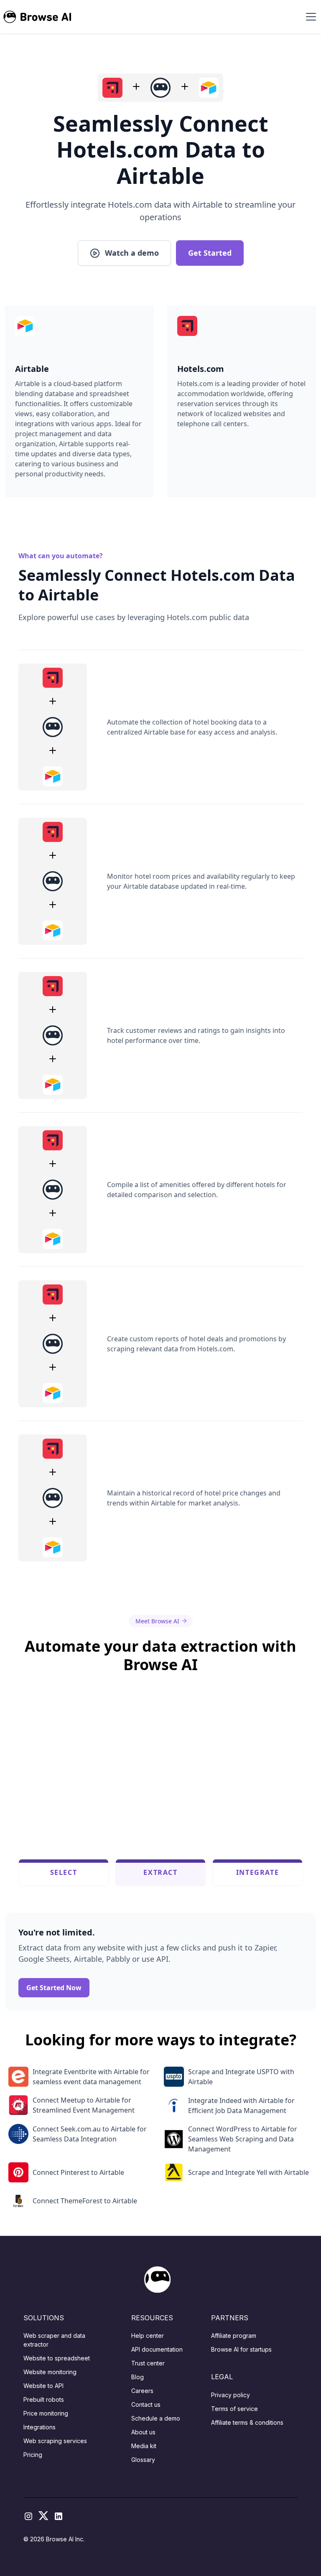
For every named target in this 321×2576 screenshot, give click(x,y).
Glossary (143, 2460)
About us (143, 2432)
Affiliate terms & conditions (247, 2422)
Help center (148, 2336)
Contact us (146, 2404)
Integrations (39, 2427)
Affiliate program (234, 2336)
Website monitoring (50, 2372)
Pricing (33, 2455)
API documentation (157, 2349)
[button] (309, 17)
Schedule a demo (156, 2418)
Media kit (144, 2446)
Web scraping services (55, 2441)
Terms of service (234, 2409)
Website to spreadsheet (57, 2358)
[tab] (64, 1872)
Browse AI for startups (241, 2349)
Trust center (148, 2363)
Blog (138, 2377)
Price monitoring (46, 2413)
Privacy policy (231, 2395)
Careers (142, 2391)
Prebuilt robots (44, 2399)
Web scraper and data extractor (54, 2340)
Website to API (43, 2386)
